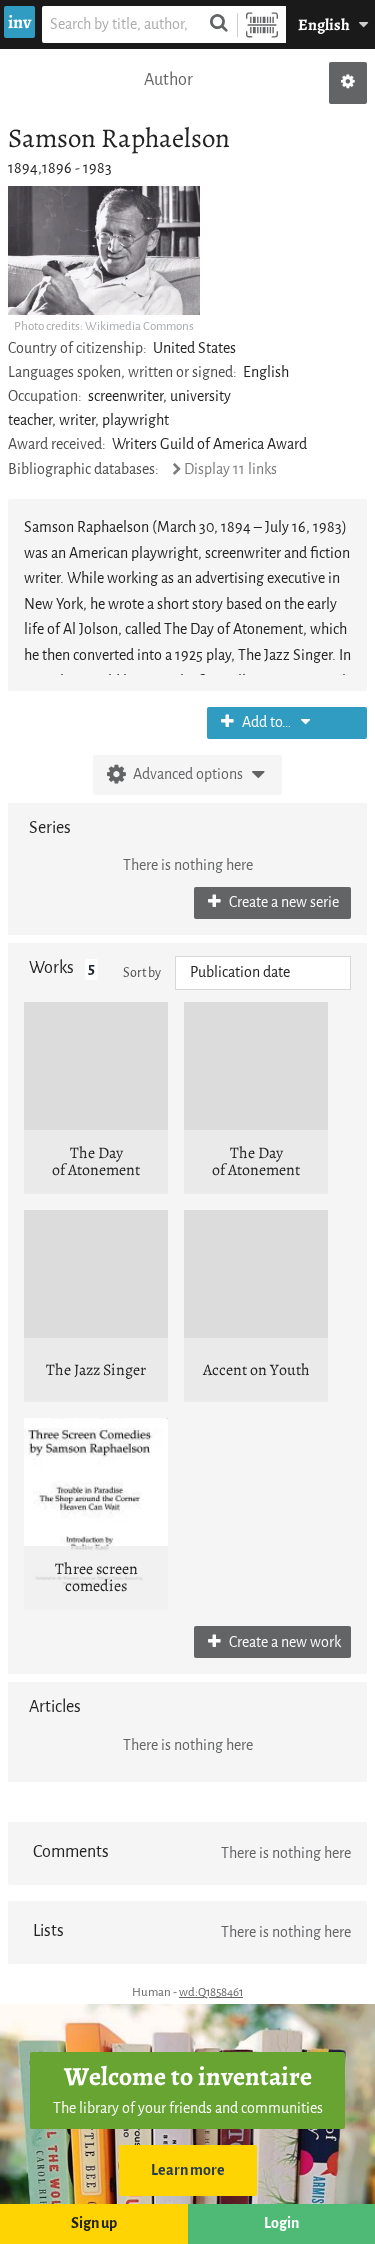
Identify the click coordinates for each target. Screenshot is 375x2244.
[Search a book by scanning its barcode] (262, 24)
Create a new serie (282, 902)
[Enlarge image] (104, 250)
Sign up (94, 2223)
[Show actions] (348, 83)
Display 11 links (230, 469)
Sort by (142, 972)
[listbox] (263, 973)
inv (19, 22)
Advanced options (188, 774)
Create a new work (283, 1642)
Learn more (188, 2170)
